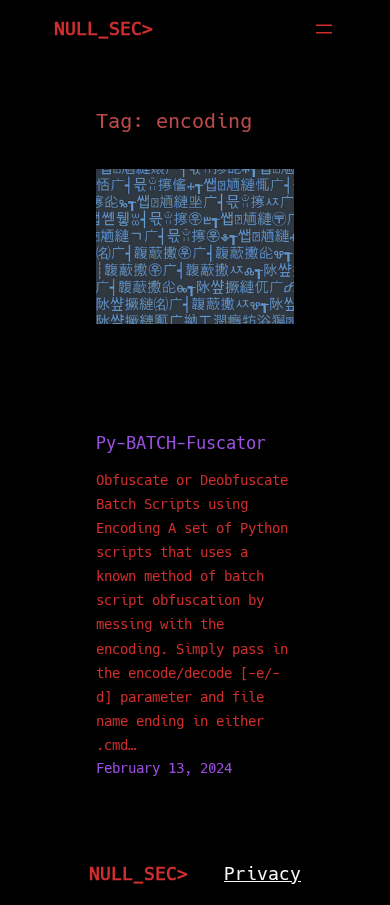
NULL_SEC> (103, 28)
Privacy (262, 873)
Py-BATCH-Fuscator (181, 443)
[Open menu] (324, 29)
